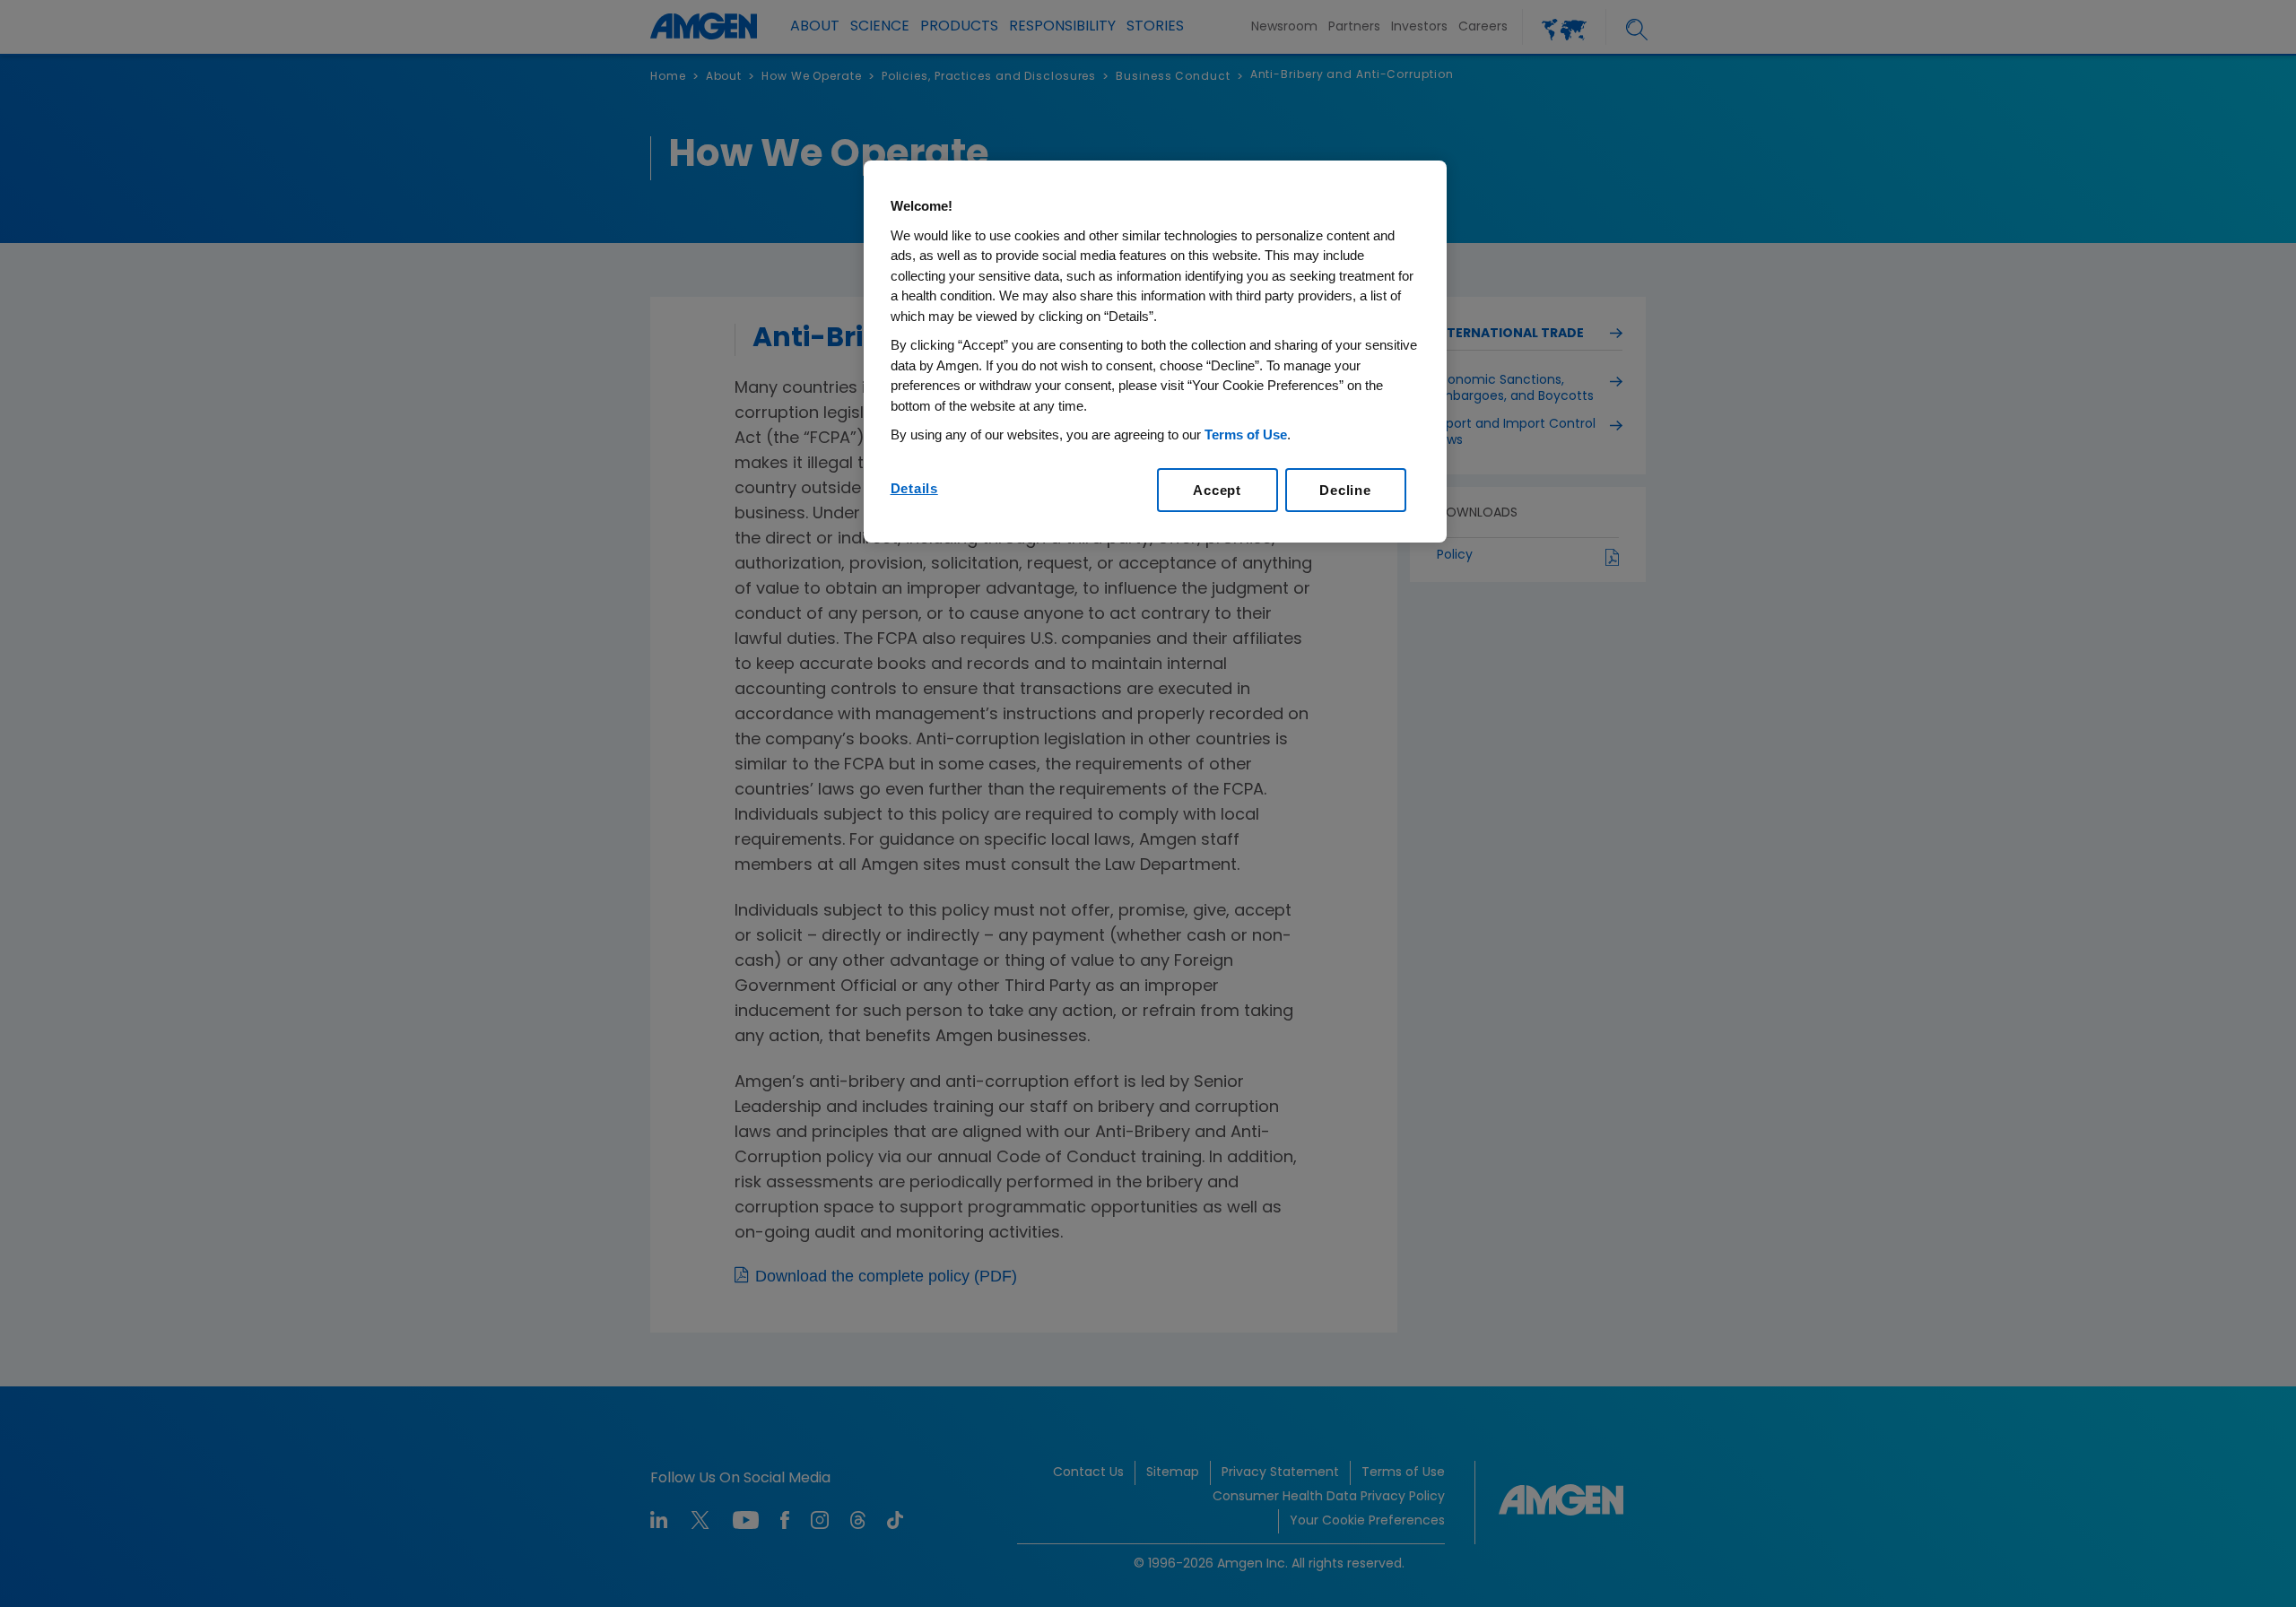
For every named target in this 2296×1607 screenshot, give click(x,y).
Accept (1217, 490)
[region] (1155, 352)
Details (914, 488)
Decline (1345, 490)
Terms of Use (1246, 434)
